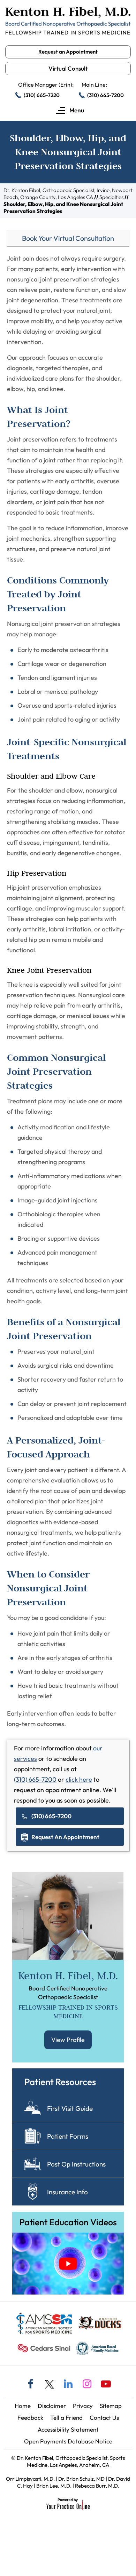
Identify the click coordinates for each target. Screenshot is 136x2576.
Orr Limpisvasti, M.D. (30, 2479)
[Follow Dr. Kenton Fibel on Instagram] (87, 2385)
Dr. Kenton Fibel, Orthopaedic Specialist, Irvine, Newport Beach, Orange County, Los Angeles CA (68, 194)
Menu (76, 110)
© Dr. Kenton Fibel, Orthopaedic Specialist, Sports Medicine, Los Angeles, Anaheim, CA (68, 2461)
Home (23, 2406)
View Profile (68, 2040)
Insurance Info (67, 2192)
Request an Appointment (68, 52)
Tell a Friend (66, 2418)
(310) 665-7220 (42, 95)
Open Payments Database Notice (68, 2441)
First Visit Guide (70, 2108)
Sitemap (111, 2406)
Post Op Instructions (76, 2164)
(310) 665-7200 (105, 95)
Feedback (30, 2418)
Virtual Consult (68, 68)
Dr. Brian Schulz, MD (81, 2479)
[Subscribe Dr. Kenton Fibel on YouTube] (106, 2385)
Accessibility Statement (68, 2429)
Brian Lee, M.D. (54, 2486)
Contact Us (104, 2418)
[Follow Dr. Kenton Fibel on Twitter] (49, 2384)
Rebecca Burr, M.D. (97, 2486)
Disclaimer (52, 2406)
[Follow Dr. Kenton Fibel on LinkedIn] (68, 2385)
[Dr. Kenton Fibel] (68, 21)
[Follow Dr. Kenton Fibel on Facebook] (30, 2385)
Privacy (83, 2406)
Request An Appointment (65, 1837)
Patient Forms (68, 2136)
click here (79, 1779)
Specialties (111, 197)
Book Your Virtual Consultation (68, 238)
